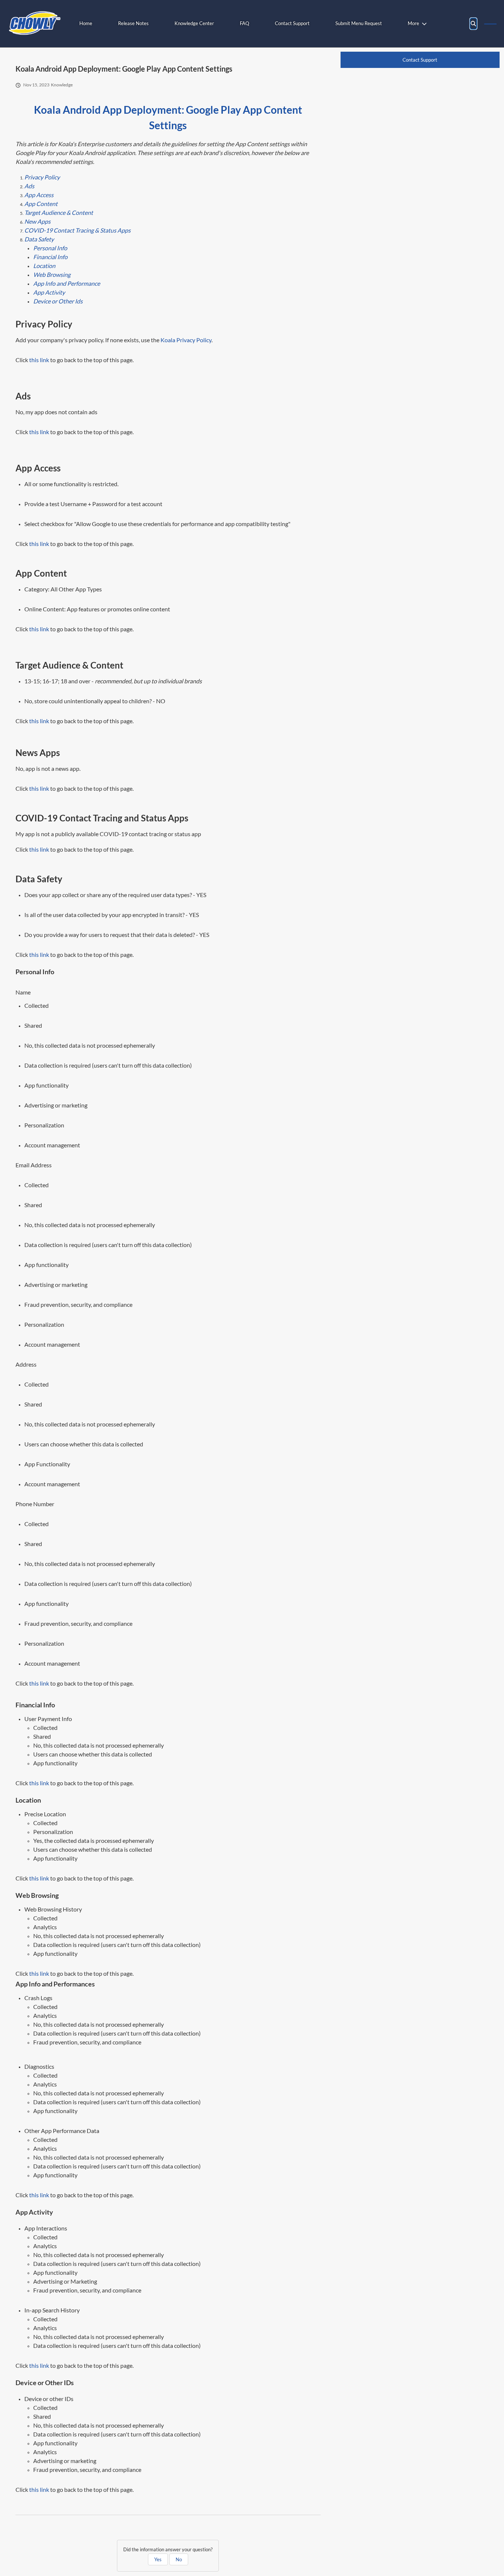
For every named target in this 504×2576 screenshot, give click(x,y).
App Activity (49, 292)
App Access (39, 195)
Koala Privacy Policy (186, 340)
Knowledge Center (194, 23)
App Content (41, 204)
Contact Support (292, 23)
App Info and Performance (67, 283)
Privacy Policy (42, 177)
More (413, 23)
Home (86, 23)
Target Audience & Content (59, 212)
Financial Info (50, 257)
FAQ (244, 23)
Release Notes (133, 23)
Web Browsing (52, 274)
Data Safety (39, 239)
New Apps (37, 221)
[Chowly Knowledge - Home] (35, 24)
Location (44, 266)
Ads (29, 186)
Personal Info (50, 248)
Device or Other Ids (58, 301)
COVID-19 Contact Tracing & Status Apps (77, 230)
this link (39, 360)
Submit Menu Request (359, 23)
